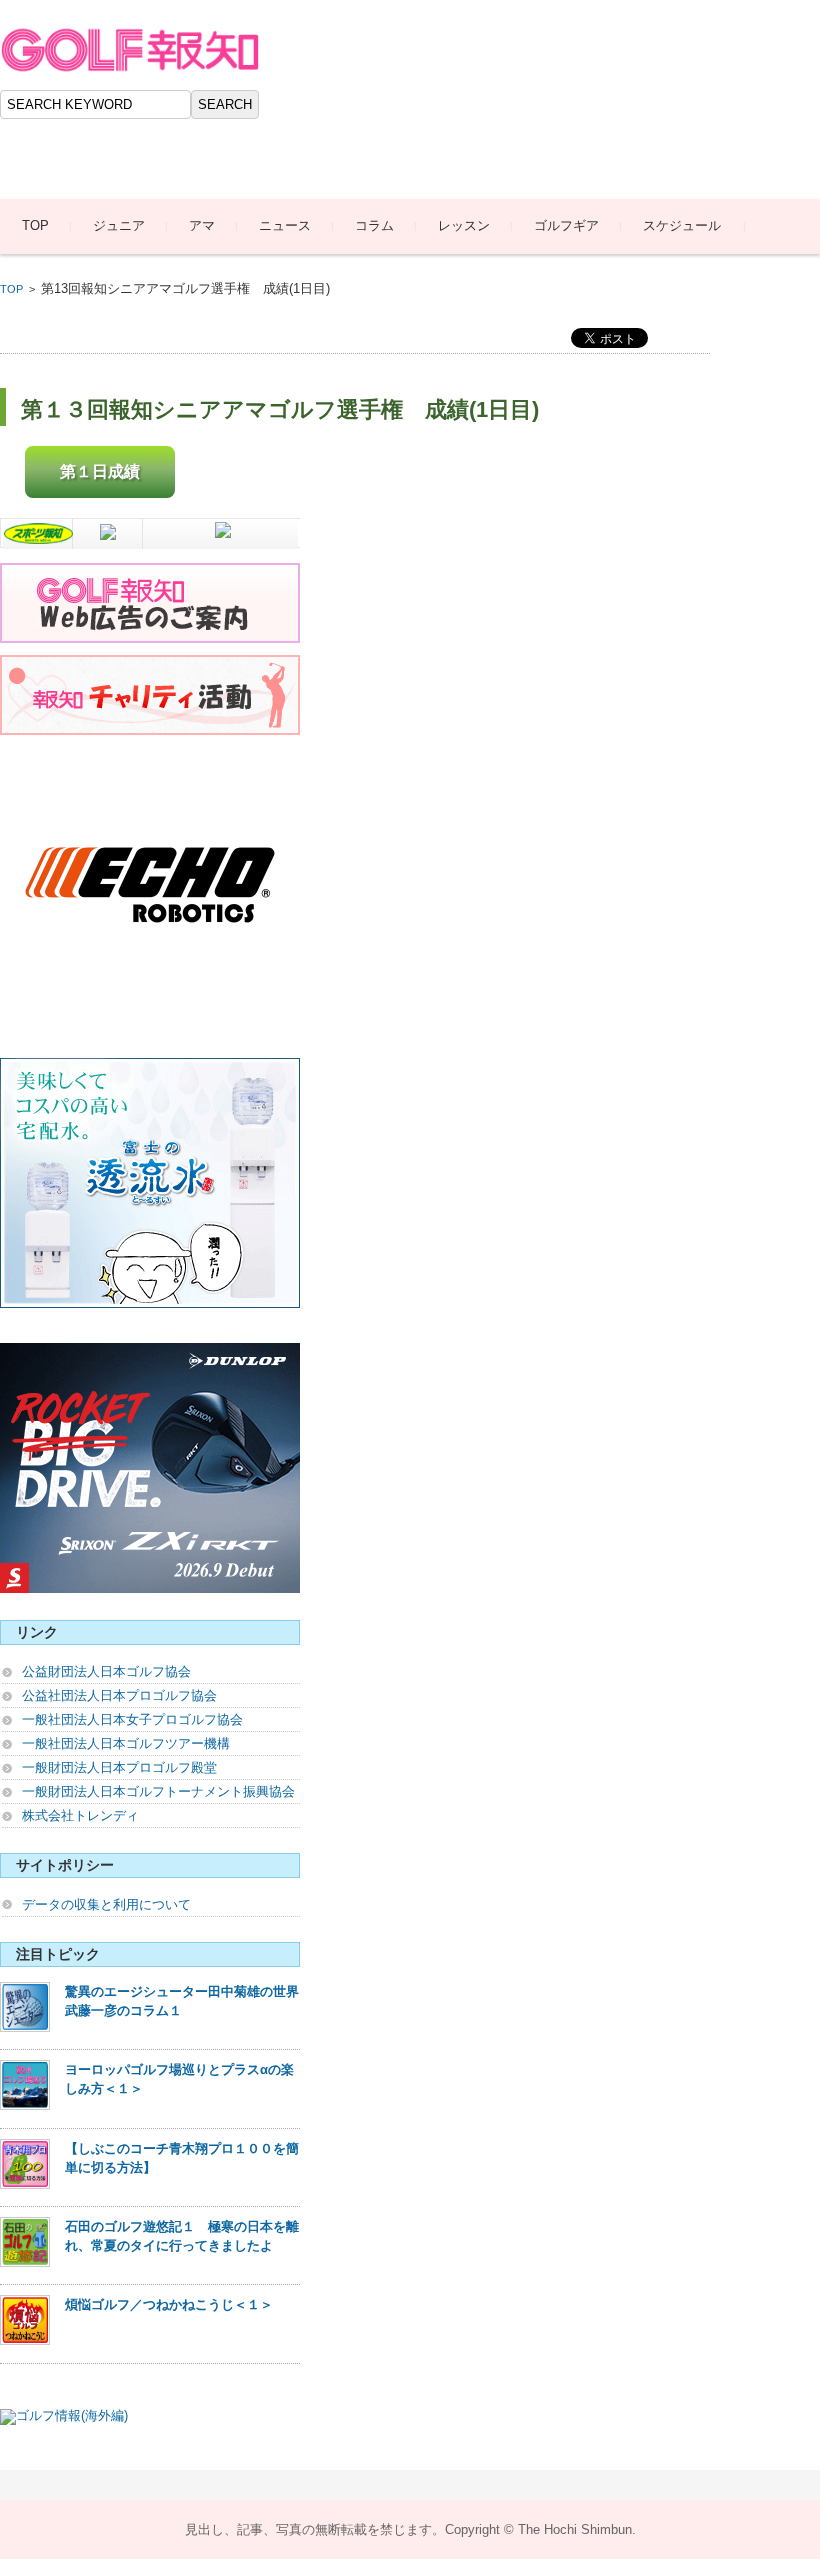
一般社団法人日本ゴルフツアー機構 (126, 1743)
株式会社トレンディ (80, 1815)
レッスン (464, 225)
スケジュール (682, 225)
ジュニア (119, 225)
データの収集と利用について (106, 1904)
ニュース (285, 225)
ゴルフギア (566, 225)
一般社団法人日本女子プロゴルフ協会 (132, 1719)
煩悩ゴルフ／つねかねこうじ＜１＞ (169, 2304)
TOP (35, 225)
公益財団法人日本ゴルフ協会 (106, 1671)
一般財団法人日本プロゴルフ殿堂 (119, 1767)
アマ (202, 225)
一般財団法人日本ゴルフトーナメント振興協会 (158, 1791)
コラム (374, 225)
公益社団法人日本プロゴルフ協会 (119, 1695)
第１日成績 (100, 471)
